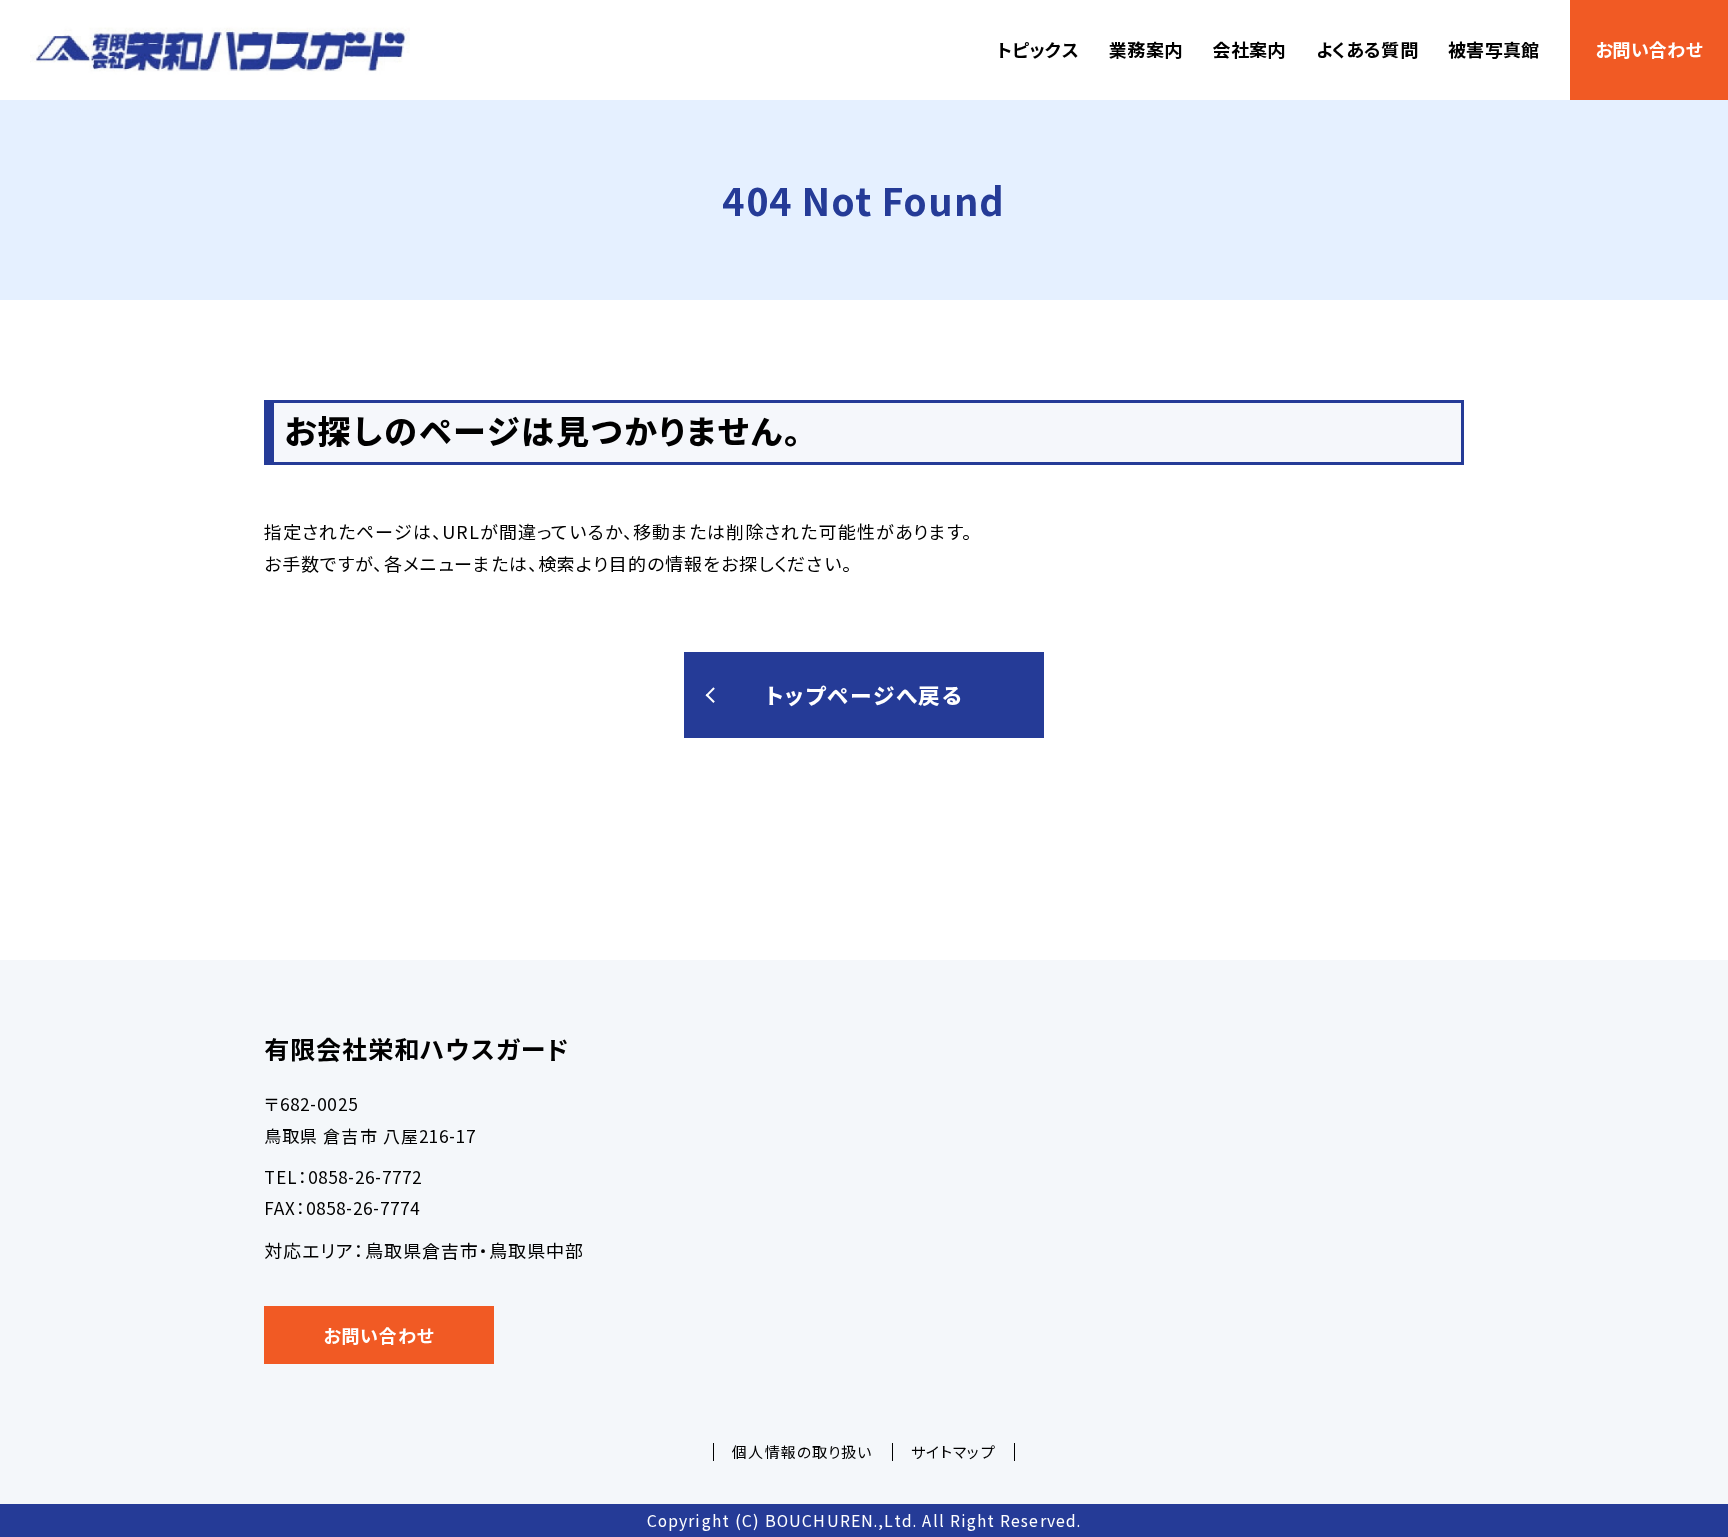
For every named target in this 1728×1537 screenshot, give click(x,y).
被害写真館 (1494, 49)
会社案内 (1248, 49)
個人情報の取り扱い (802, 1451)
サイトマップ (953, 1451)
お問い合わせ (1649, 49)
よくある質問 (1367, 49)
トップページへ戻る (864, 694)
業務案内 (1145, 49)
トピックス (1038, 49)
